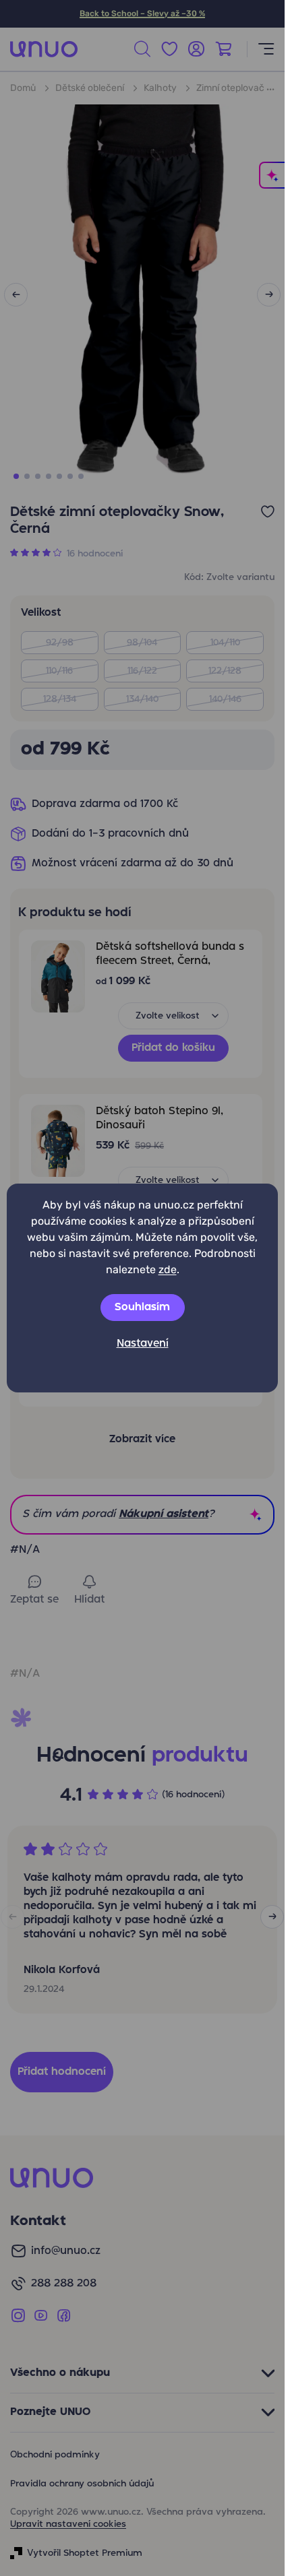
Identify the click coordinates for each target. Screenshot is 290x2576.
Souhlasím (142, 1308)
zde (168, 1269)
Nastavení (143, 1344)
